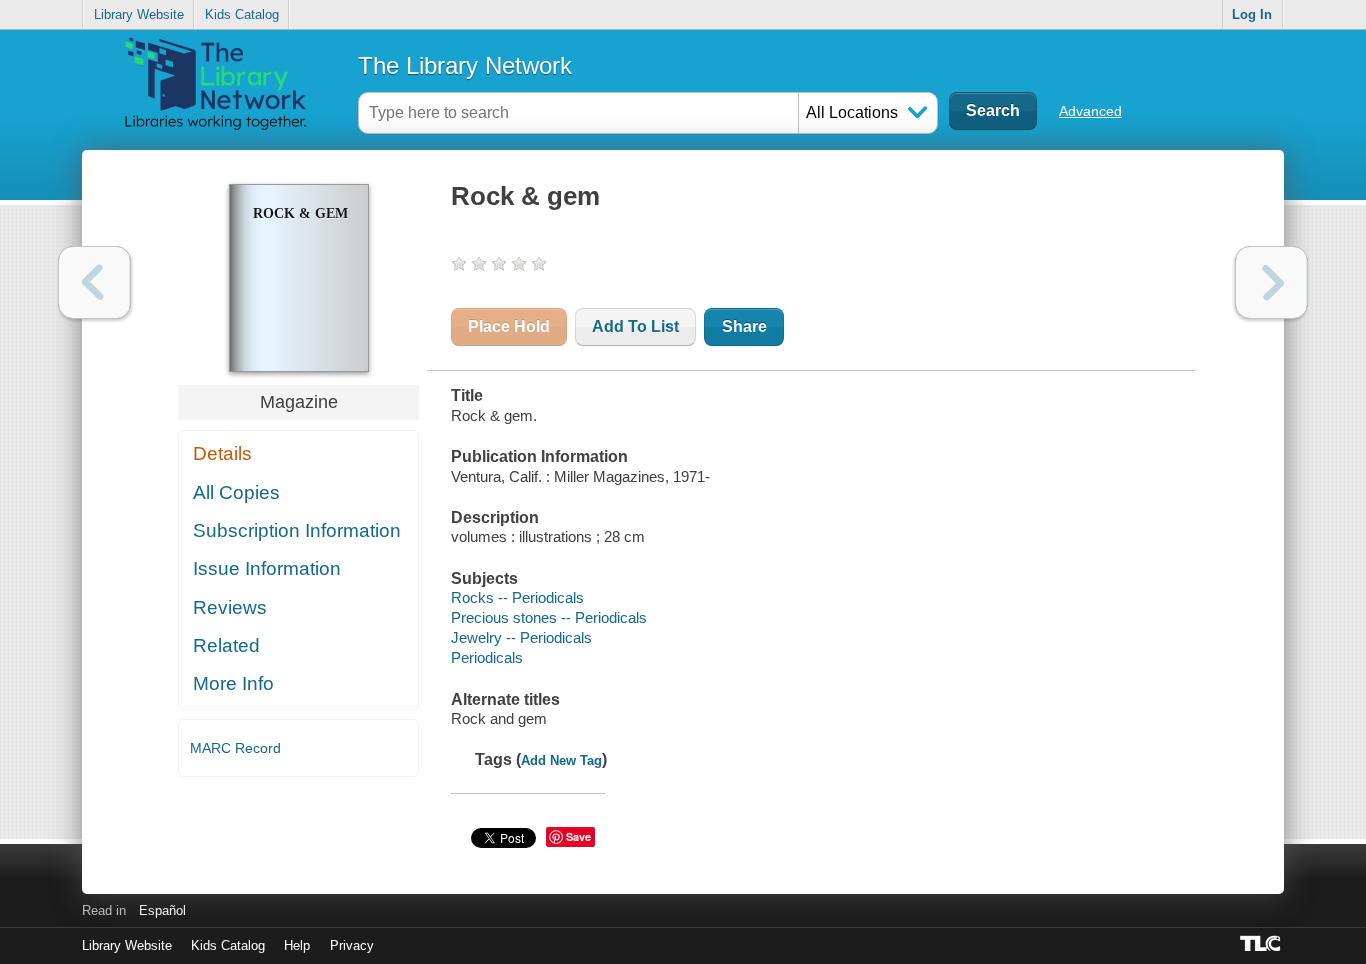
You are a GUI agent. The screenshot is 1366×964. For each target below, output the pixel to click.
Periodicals (487, 657)
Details (222, 453)
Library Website (139, 14)
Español (162, 910)
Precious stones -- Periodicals (549, 617)
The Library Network (465, 65)
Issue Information (267, 568)
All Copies (236, 492)
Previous (94, 282)
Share (744, 326)
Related (226, 645)
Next (1271, 282)
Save (578, 836)
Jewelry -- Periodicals (521, 637)
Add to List (635, 326)
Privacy (352, 945)
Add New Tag (561, 760)
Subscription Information (297, 530)
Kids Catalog (242, 14)
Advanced (1090, 111)
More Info (233, 683)
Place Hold (509, 326)
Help (297, 945)
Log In (1252, 14)
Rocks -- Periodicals (517, 597)
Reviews (230, 607)
